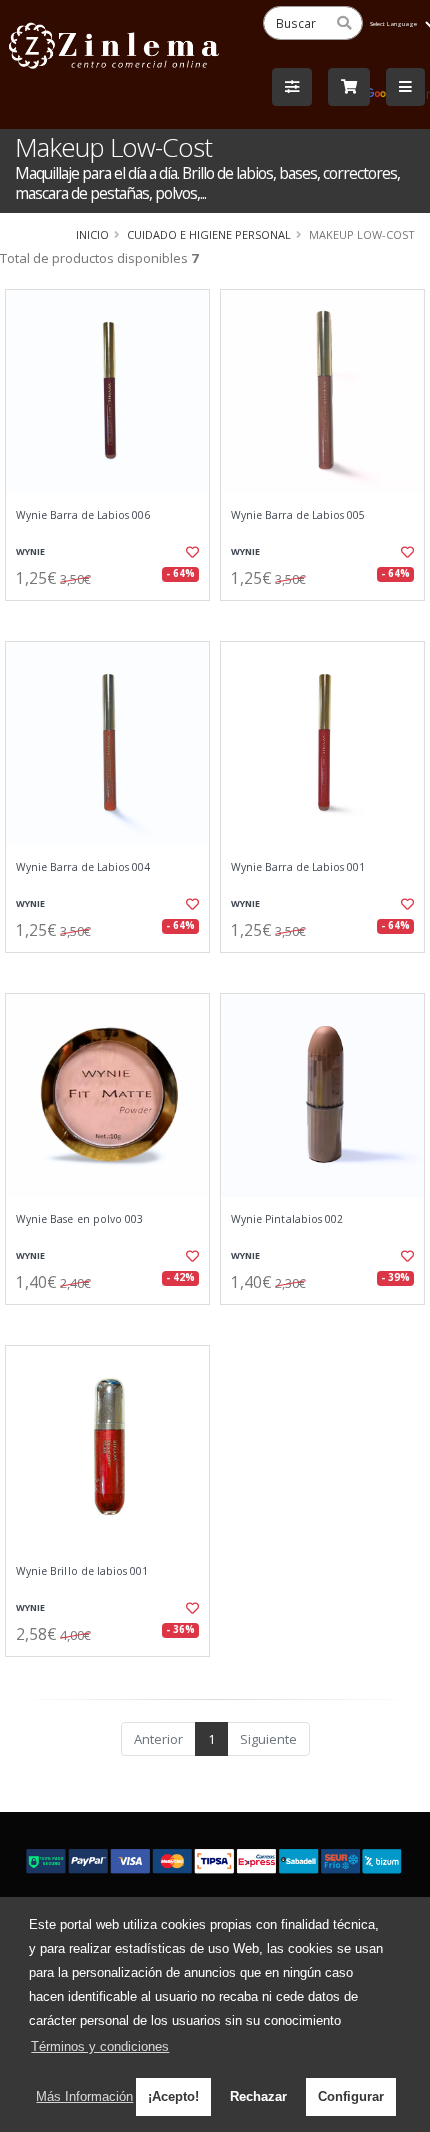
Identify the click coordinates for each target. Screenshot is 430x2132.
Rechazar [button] (258, 2096)
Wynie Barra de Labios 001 (298, 867)
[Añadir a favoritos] (190, 552)
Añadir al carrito (113, 617)
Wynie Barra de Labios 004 (83, 867)
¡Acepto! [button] (173, 2096)
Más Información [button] (84, 2096)
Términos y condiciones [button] (100, 2046)
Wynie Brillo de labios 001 (82, 1571)
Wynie (30, 551)
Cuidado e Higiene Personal (209, 234)
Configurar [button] (351, 2096)
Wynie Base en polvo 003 (79, 1219)
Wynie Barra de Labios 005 (298, 515)
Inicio (92, 234)
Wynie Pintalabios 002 (287, 1219)
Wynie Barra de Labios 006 (83, 515)
